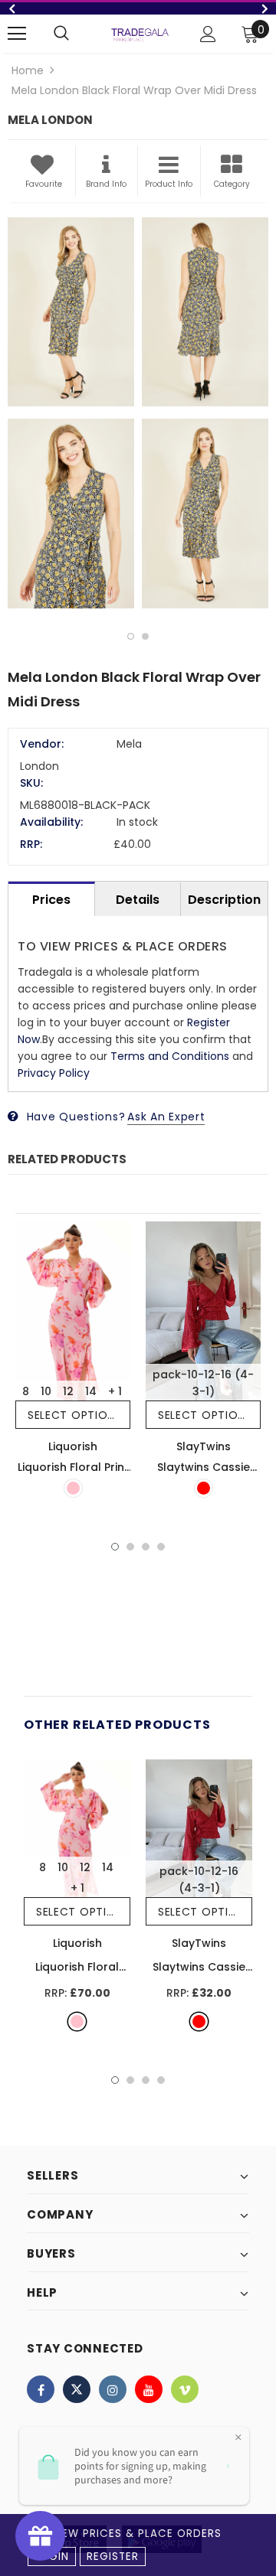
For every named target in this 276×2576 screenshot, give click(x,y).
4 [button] (161, 1547)
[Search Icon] (61, 34)
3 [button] (146, 1547)
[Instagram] (113, 2389)
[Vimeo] (185, 2389)
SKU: (31, 783)
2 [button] (145, 636)
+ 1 (115, 1391)
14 (91, 1391)
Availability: (51, 822)
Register (113, 2556)
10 (46, 1391)
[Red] (204, 1488)
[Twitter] (77, 2389)
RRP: (31, 844)
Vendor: (42, 744)
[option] (138, 8)
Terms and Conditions (170, 1056)
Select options (75, 1415)
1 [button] (131, 636)
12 (68, 1391)
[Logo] (140, 34)
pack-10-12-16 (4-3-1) (203, 1383)
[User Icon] (208, 34)
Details (138, 900)
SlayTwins (204, 1446)
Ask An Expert (166, 1117)
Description (224, 900)
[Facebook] (41, 2389)
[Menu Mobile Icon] (17, 34)
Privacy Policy (54, 1073)
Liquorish (73, 1446)
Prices (51, 900)
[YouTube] (149, 2389)
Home (28, 70)
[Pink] (73, 1488)
